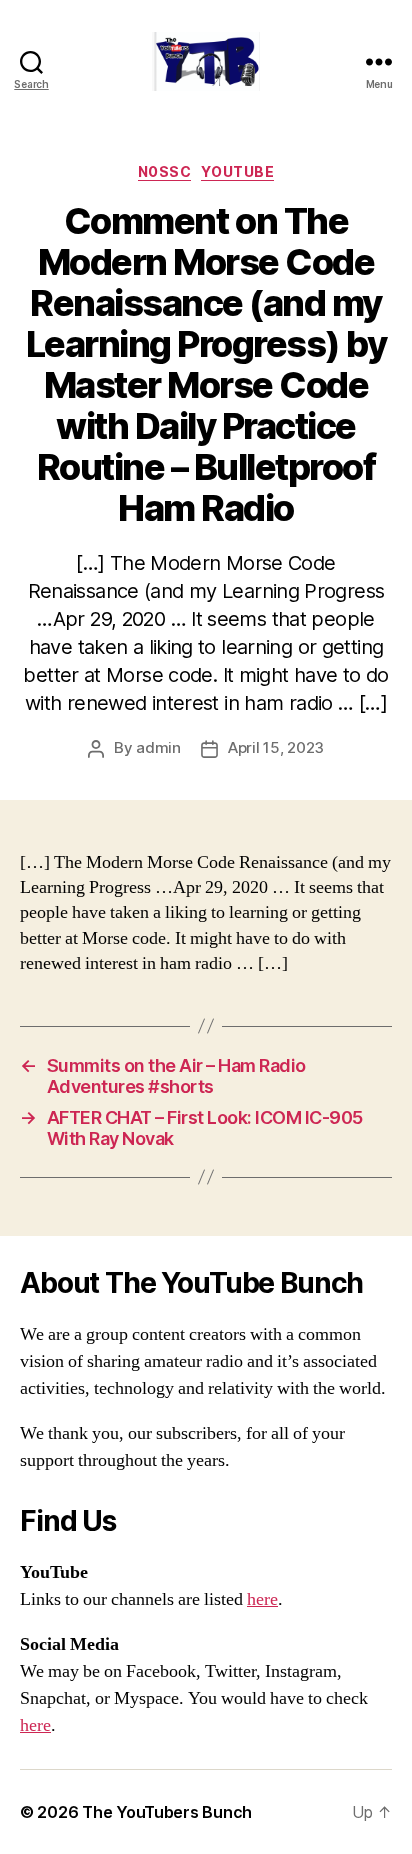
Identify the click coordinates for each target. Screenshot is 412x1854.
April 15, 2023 (276, 747)
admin (158, 747)
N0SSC (165, 171)
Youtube (237, 171)
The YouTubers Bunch (167, 1812)
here (262, 1599)
